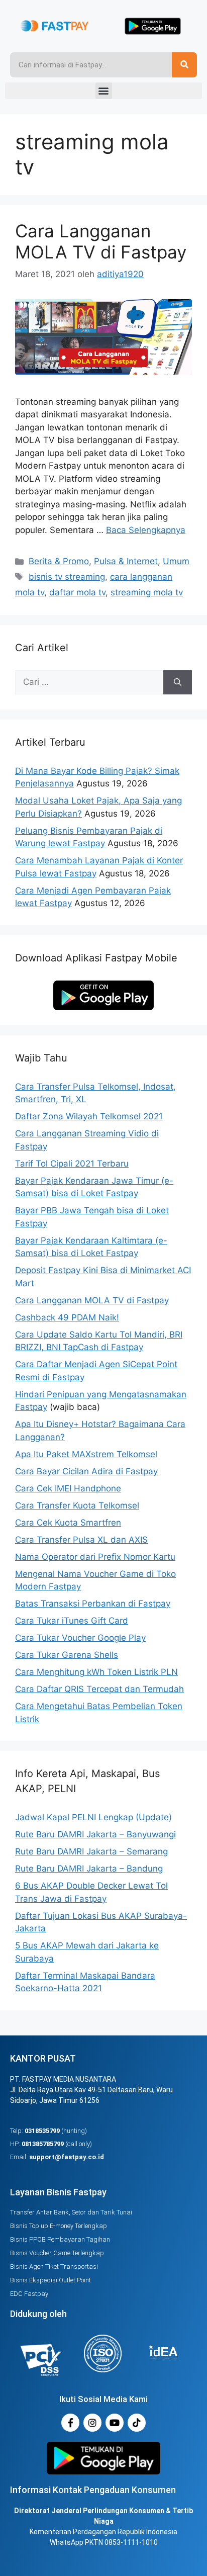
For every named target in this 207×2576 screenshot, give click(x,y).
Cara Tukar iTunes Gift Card (72, 1621)
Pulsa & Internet (126, 561)
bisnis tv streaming (67, 577)
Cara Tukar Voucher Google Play (80, 1638)
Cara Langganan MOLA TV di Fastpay (101, 241)
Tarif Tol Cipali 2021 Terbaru (72, 1164)
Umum (176, 561)
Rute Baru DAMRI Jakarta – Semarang (91, 1851)
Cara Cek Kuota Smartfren (68, 1523)
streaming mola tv (147, 592)
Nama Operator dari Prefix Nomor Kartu (95, 1557)
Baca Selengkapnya (146, 530)
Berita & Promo (59, 561)
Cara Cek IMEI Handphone (68, 1488)
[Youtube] (115, 2423)
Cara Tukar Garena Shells (67, 1655)
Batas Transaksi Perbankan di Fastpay (93, 1604)
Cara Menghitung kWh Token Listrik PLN (96, 1672)
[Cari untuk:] (89, 682)
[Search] (184, 65)
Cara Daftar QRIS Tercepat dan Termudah (99, 1689)
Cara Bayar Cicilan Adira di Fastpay (86, 1471)
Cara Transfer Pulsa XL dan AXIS (81, 1540)
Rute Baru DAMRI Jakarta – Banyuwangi (95, 1834)
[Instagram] (92, 2423)
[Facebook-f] (70, 2423)
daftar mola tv (77, 592)
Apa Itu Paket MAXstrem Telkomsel (86, 1454)
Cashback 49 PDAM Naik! (67, 1317)
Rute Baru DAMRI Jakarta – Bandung (89, 1869)
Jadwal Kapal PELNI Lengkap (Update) (93, 1817)
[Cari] (178, 682)
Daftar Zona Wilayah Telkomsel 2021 (89, 1116)
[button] (104, 91)
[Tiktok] (137, 2423)
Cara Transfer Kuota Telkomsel (77, 1505)
